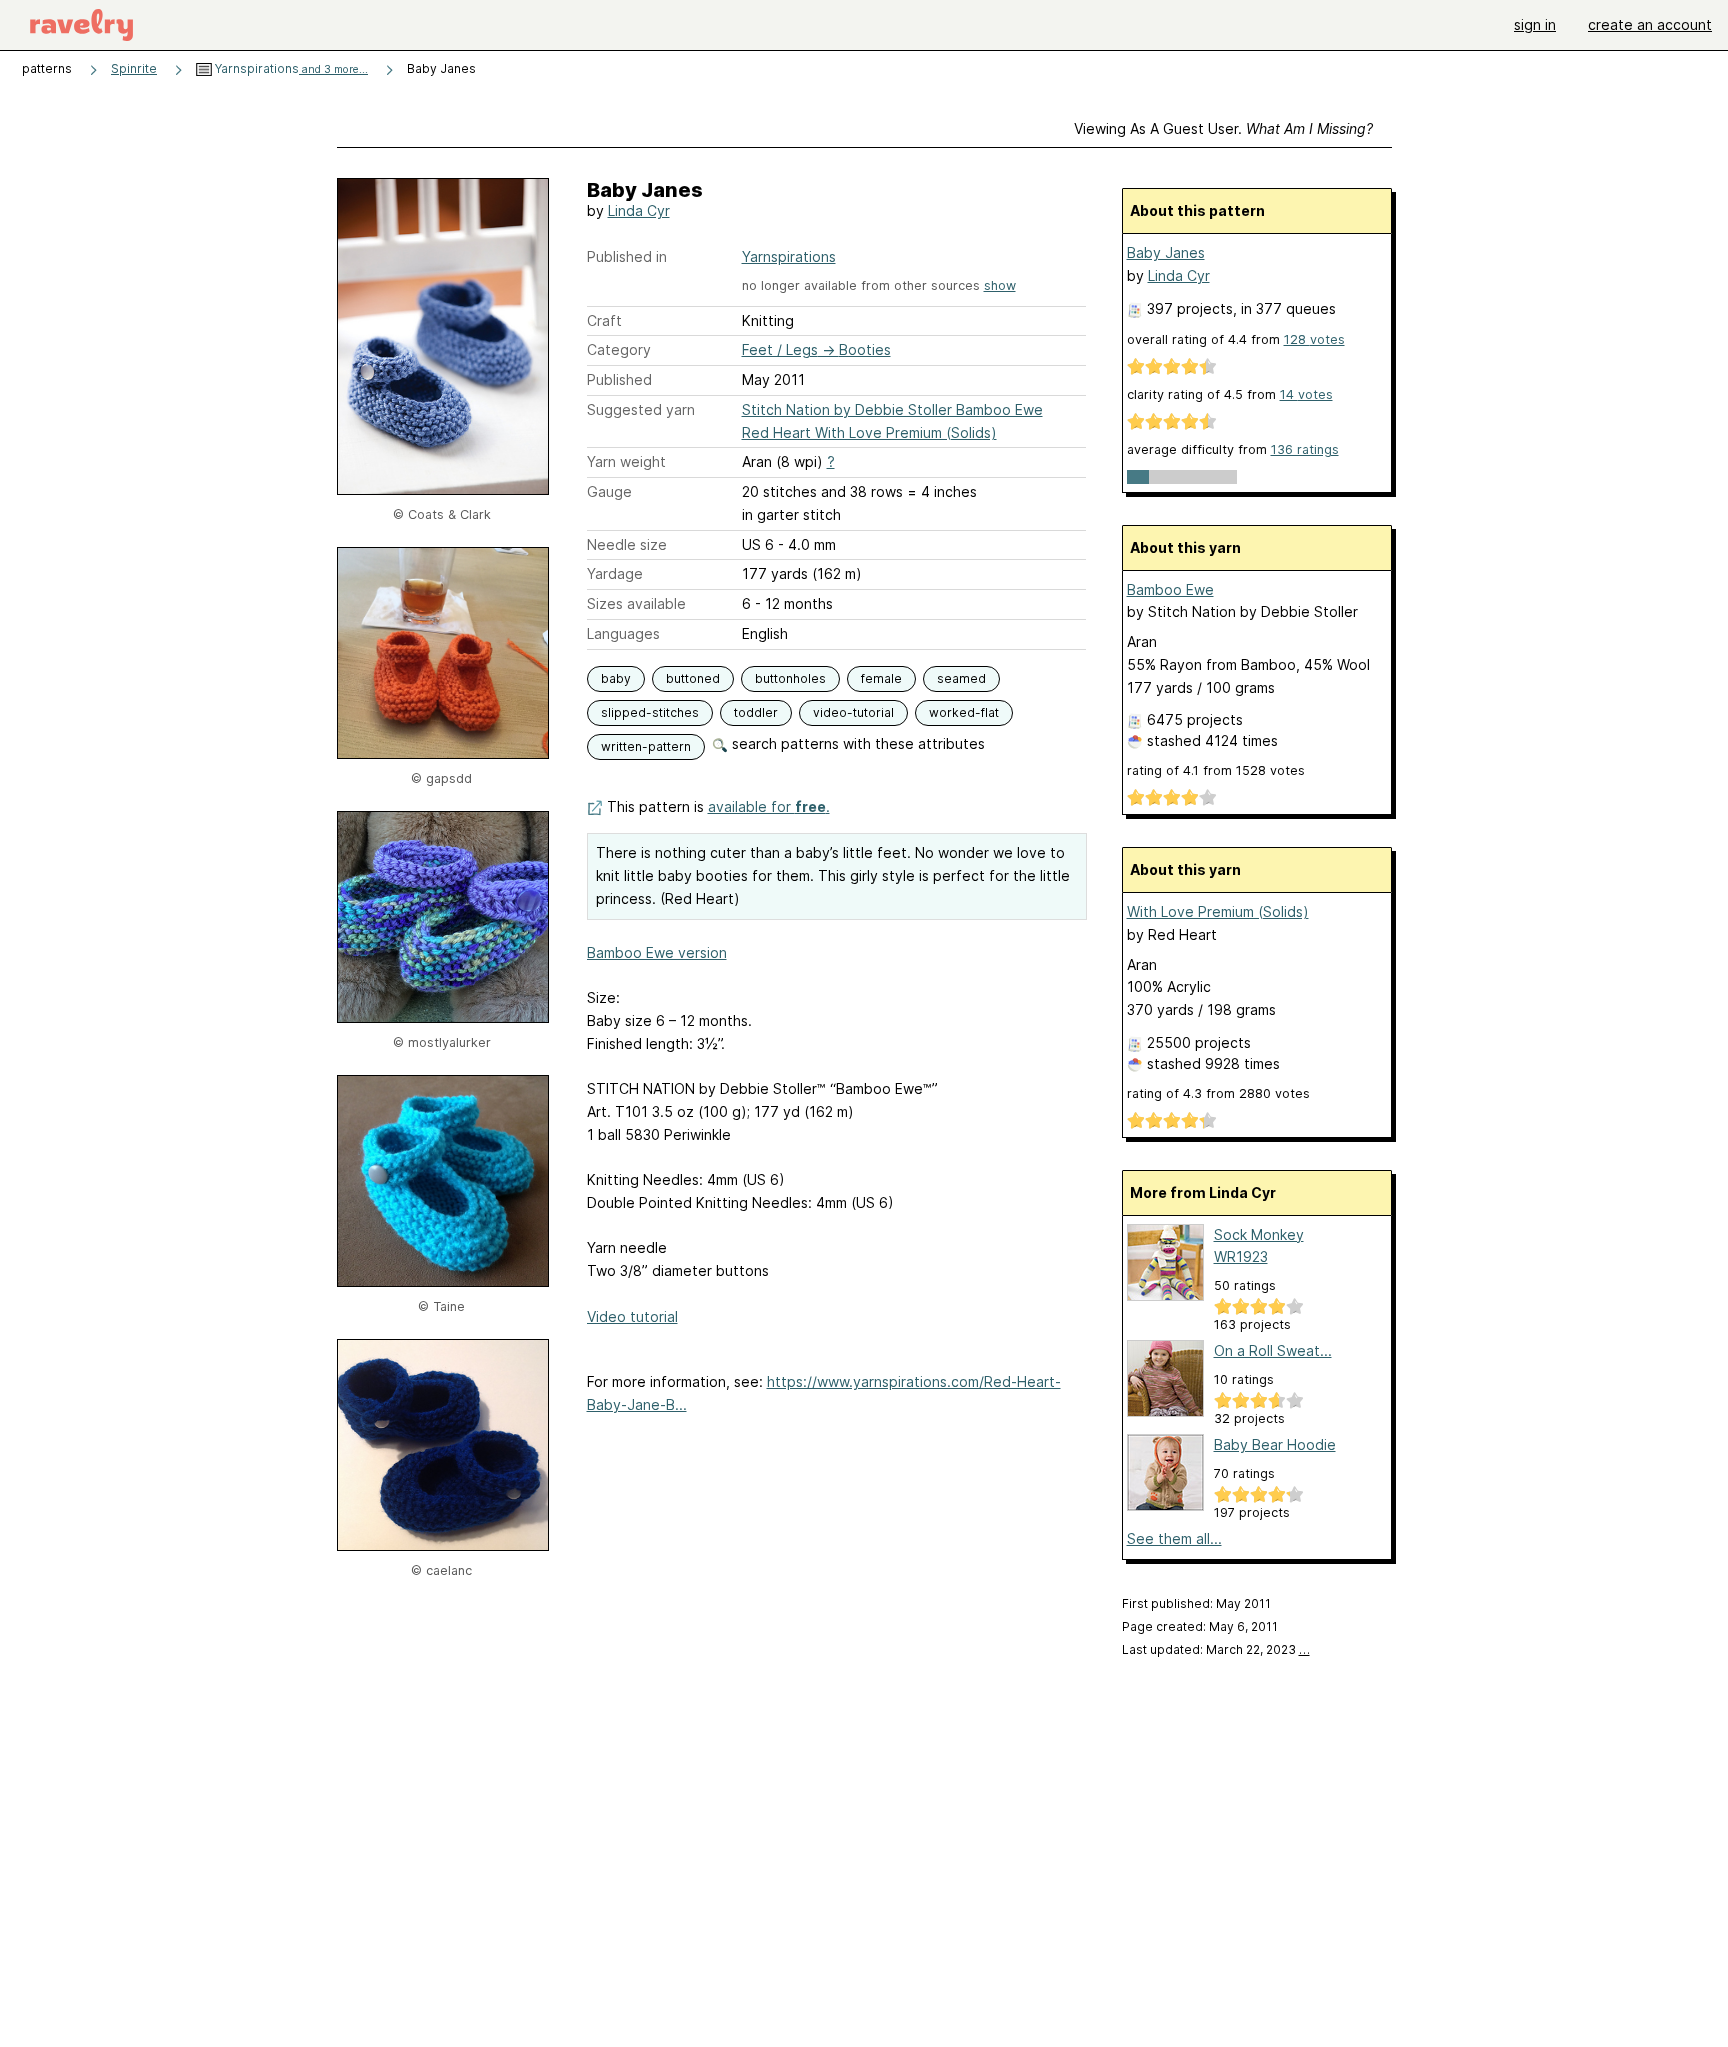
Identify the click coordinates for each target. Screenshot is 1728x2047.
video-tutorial (853, 712)
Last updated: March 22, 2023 (1216, 1649)
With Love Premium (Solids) (1218, 911)
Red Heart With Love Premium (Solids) (869, 432)
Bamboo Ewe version (657, 952)
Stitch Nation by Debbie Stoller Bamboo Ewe (892, 409)
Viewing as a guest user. (1223, 128)
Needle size (627, 544)
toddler (756, 712)
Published (619, 379)
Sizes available (636, 603)
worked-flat (964, 712)
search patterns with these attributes (856, 743)
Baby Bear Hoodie (1275, 1444)
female (881, 678)
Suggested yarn (641, 409)
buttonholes (790, 678)
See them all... (1174, 1538)
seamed (961, 678)
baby (616, 678)
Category (619, 349)
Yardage (615, 573)
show (1000, 285)
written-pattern (646, 746)
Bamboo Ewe (1170, 589)
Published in (627, 256)
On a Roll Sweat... (1273, 1350)
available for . (769, 806)
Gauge (609, 491)
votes (1314, 339)
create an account (1650, 24)
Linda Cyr (639, 210)
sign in (1535, 24)
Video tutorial (632, 1316)
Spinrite (134, 68)
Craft (604, 320)
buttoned (693, 678)
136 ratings (1305, 449)
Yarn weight (626, 461)
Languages (623, 633)
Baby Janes (1166, 252)
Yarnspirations (290, 68)
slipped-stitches (650, 712)
